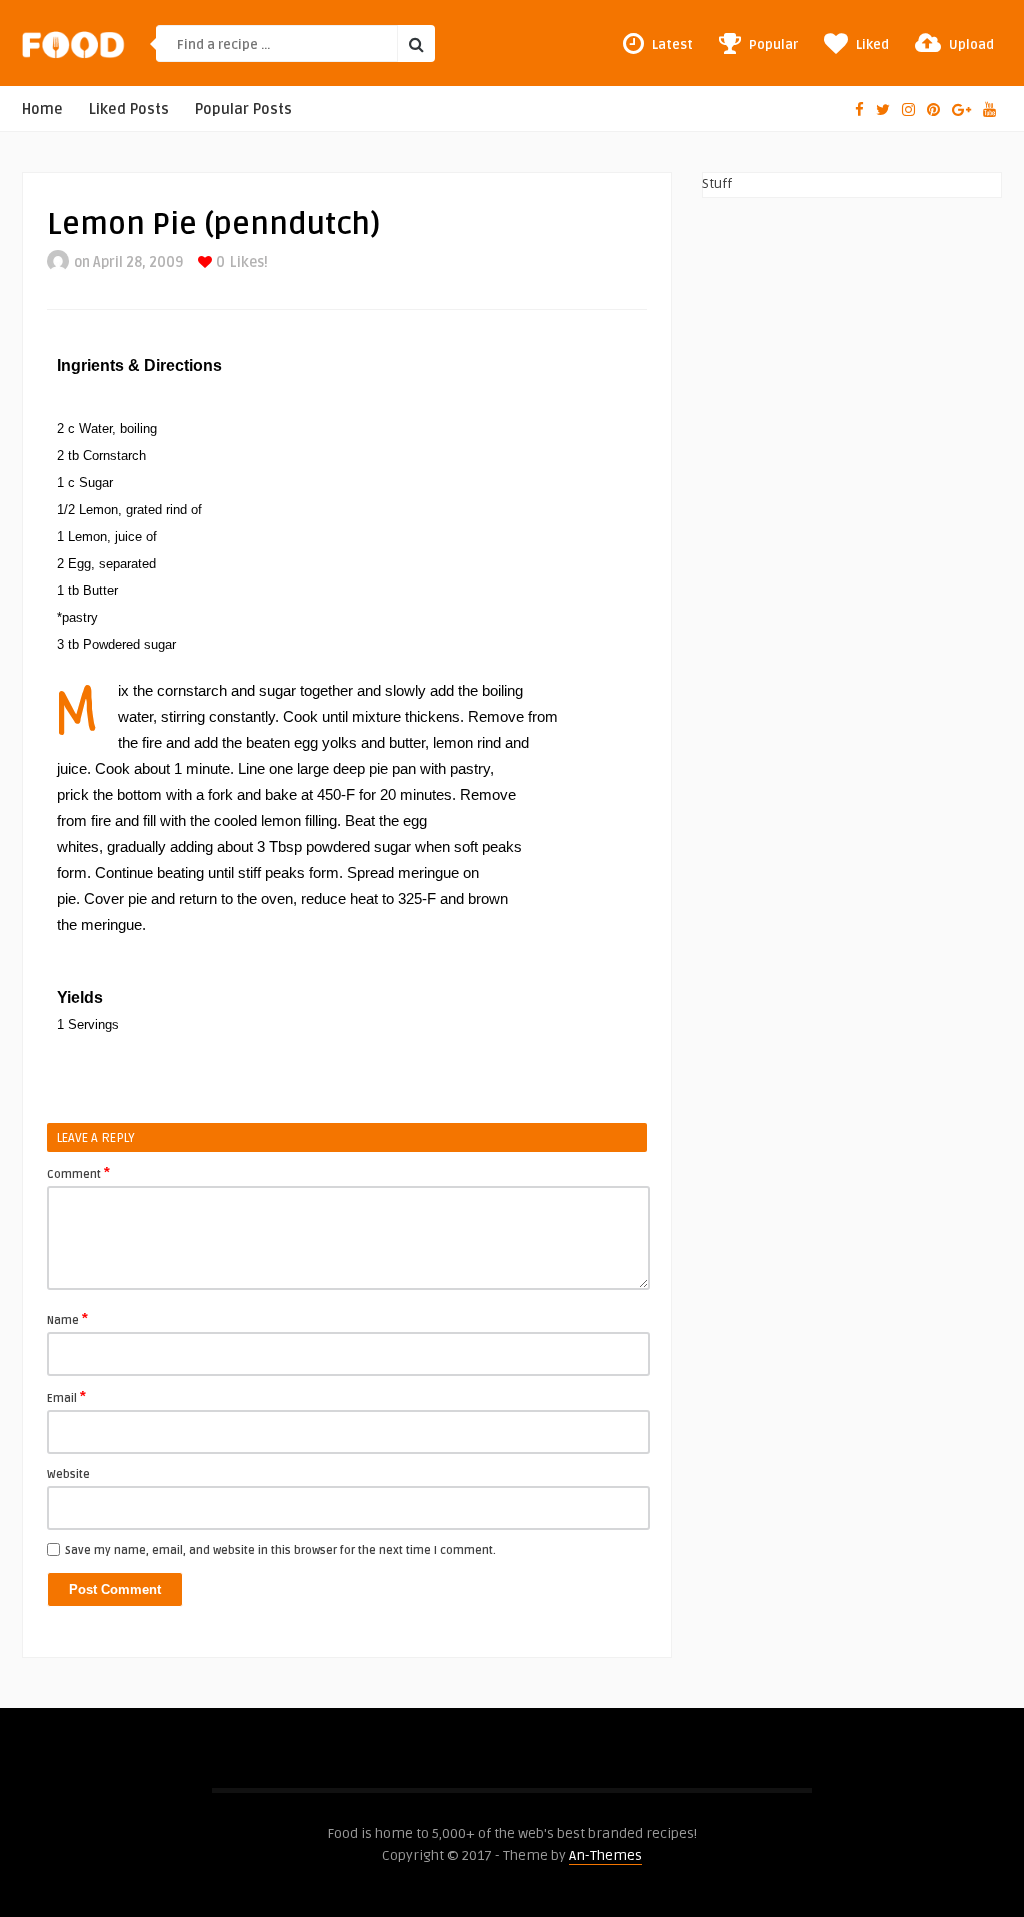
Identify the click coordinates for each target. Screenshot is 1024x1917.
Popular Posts (243, 109)
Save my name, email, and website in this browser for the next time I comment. (280, 1550)
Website (68, 1474)
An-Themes (605, 1855)
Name (67, 1319)
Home (42, 109)
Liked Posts (129, 109)
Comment (78, 1173)
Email (66, 1397)
